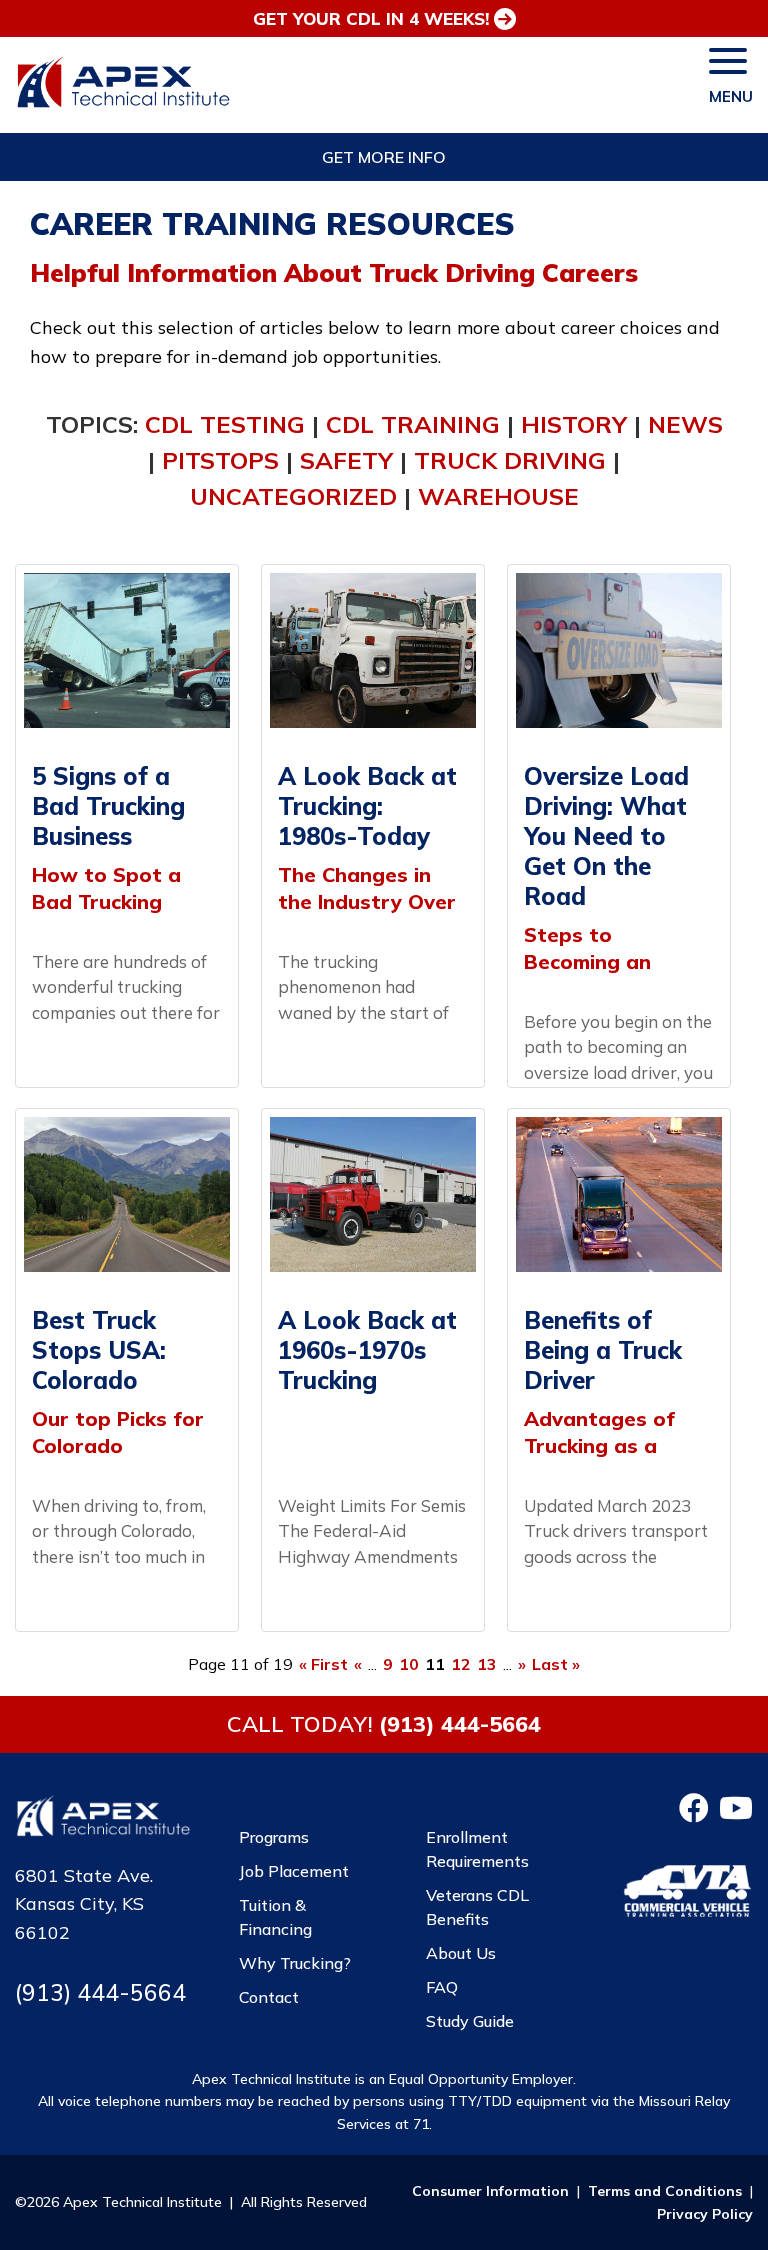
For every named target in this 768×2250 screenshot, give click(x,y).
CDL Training (413, 424)
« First (323, 1664)
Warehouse (498, 496)
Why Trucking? (295, 1963)
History (574, 424)
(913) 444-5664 (460, 1723)
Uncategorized (293, 496)
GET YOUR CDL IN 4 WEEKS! (371, 18)
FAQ (442, 1987)
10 (409, 1664)
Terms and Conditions (665, 2191)
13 (487, 1664)
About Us (461, 1953)
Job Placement (294, 1871)
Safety (346, 460)
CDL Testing (225, 424)
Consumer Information (490, 2191)
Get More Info (384, 157)
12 (461, 1664)
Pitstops (220, 460)
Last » (556, 1664)
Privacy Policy (705, 2214)
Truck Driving (510, 460)
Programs (274, 1837)
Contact (269, 1997)
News (685, 424)
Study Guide (470, 2021)
